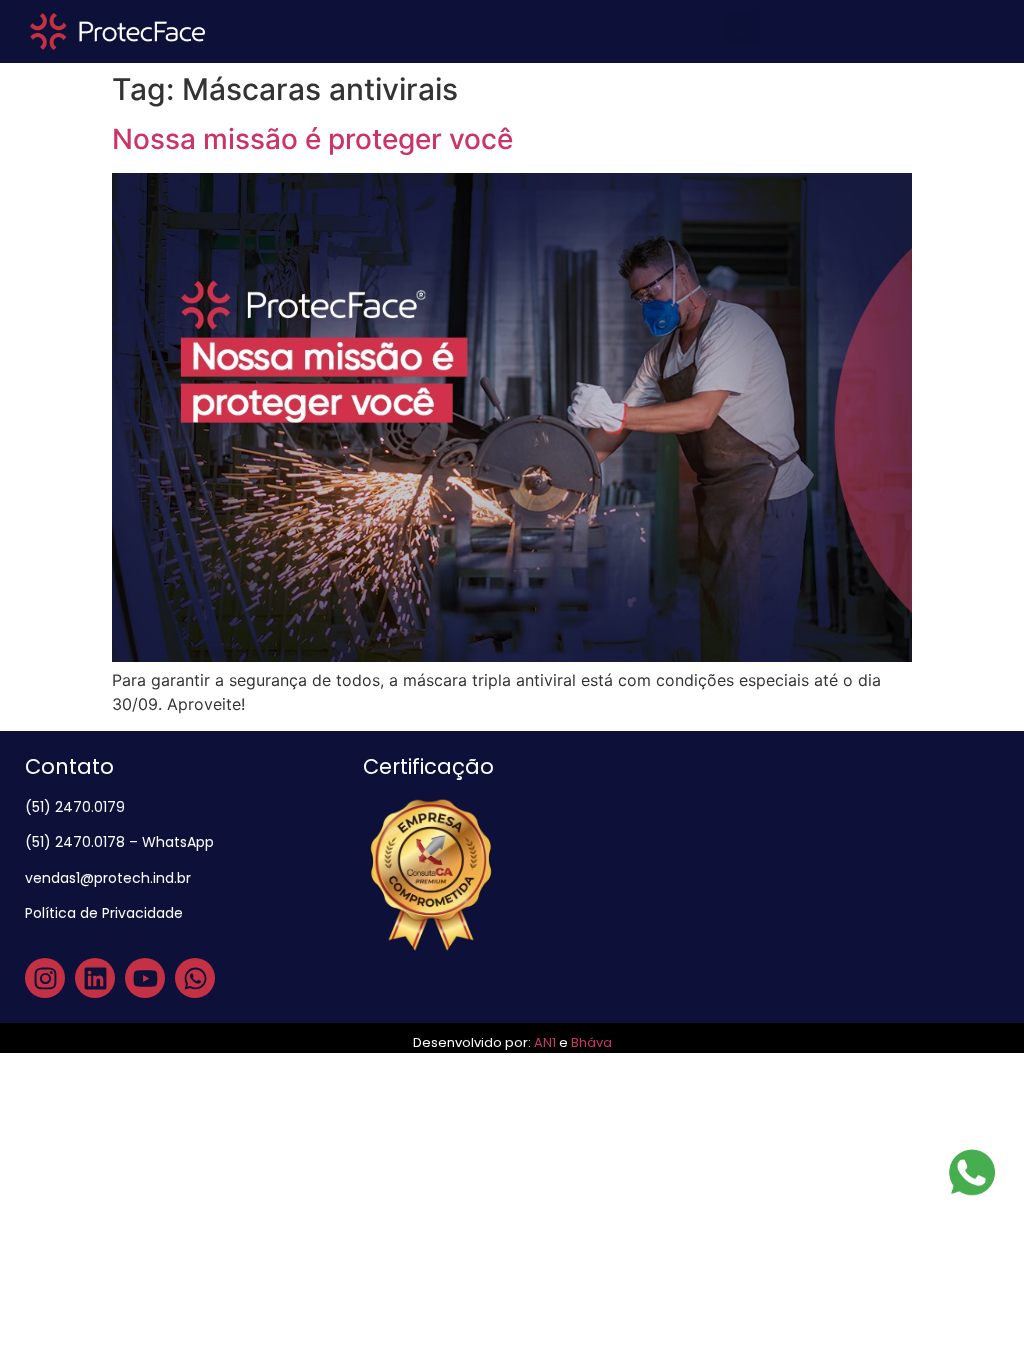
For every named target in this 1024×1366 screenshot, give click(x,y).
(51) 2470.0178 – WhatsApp (119, 842)
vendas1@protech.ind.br (108, 878)
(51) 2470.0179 (77, 807)
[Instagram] (45, 978)
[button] (742, 26)
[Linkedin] (95, 978)
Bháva (591, 1042)
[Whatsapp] (195, 978)
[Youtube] (145, 978)
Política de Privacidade (106, 913)
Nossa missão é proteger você (312, 139)
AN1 (545, 1042)
